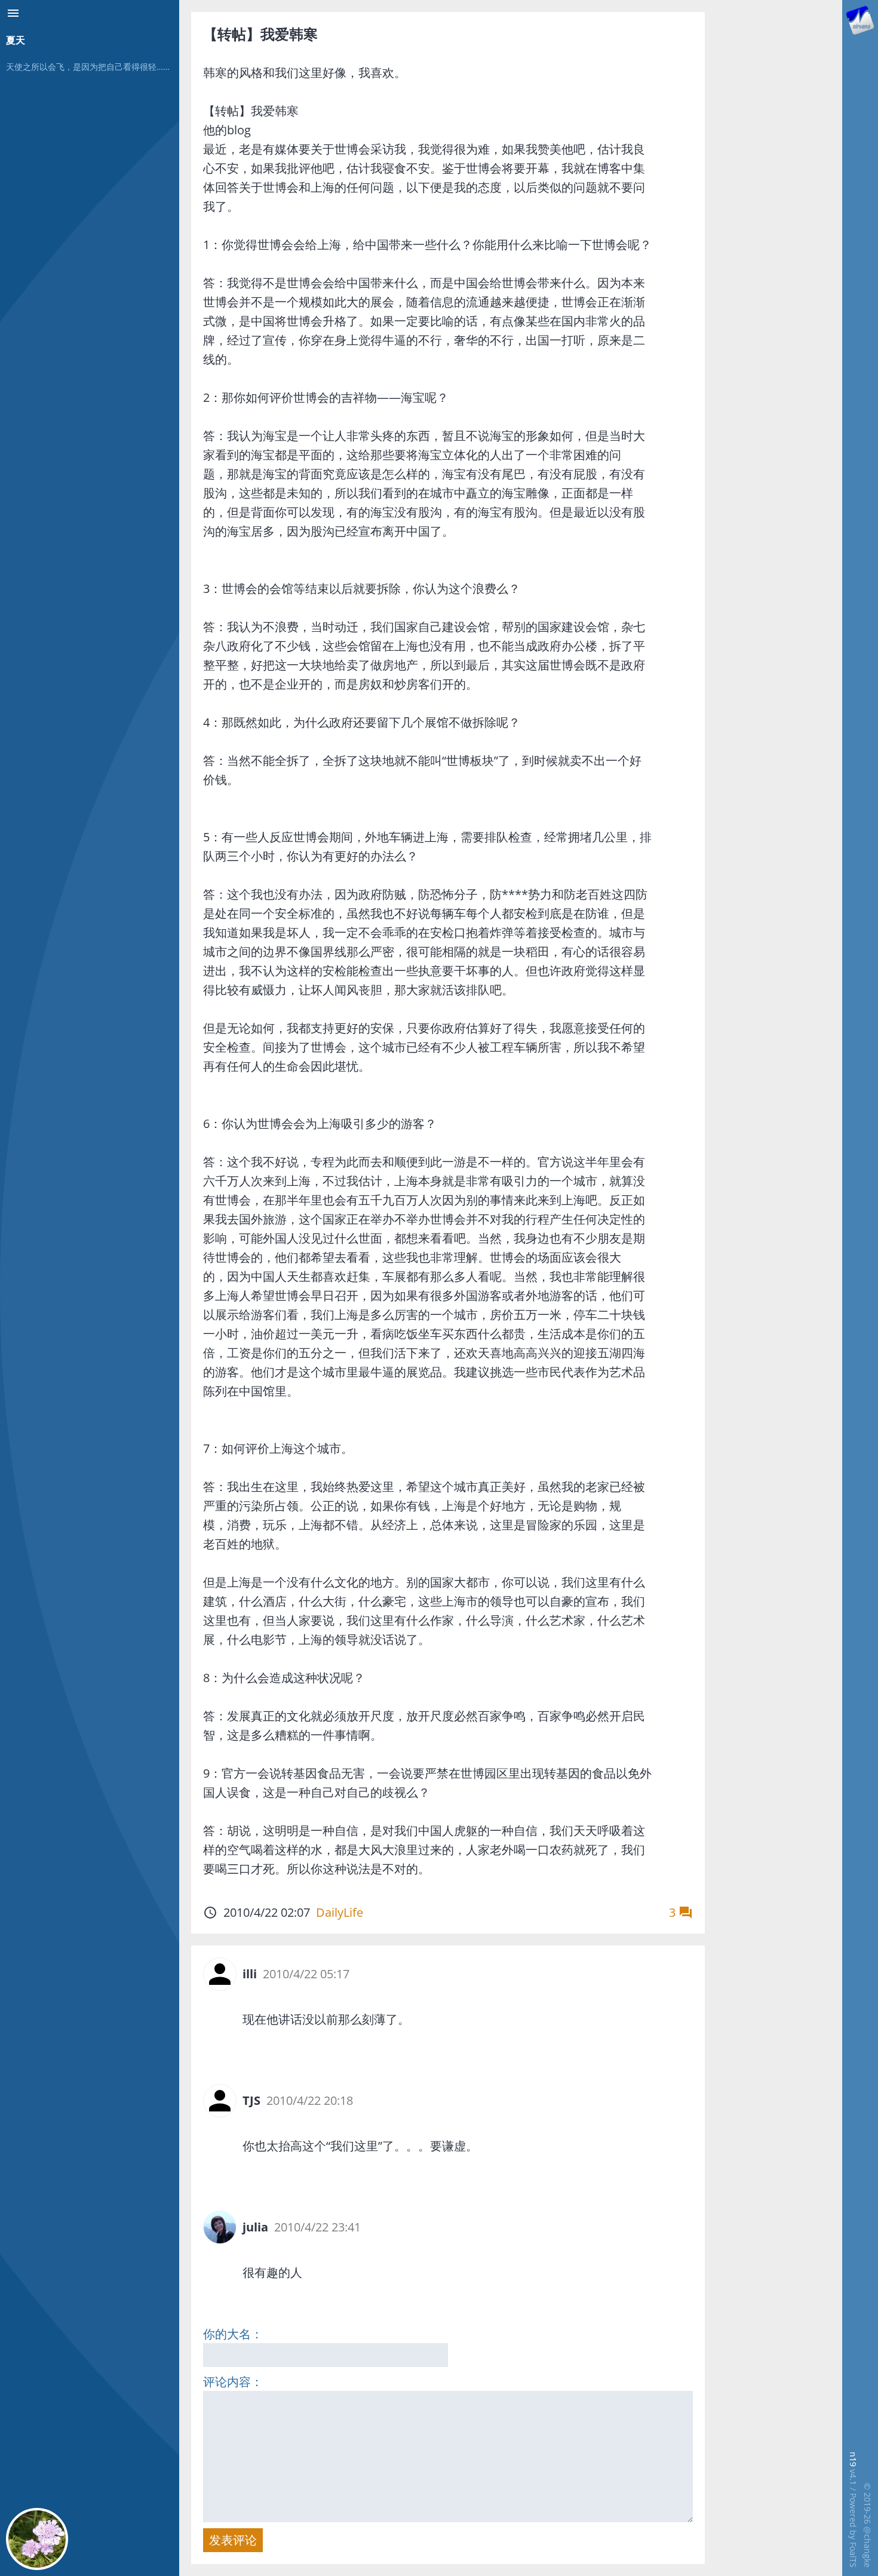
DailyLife (340, 1912)
